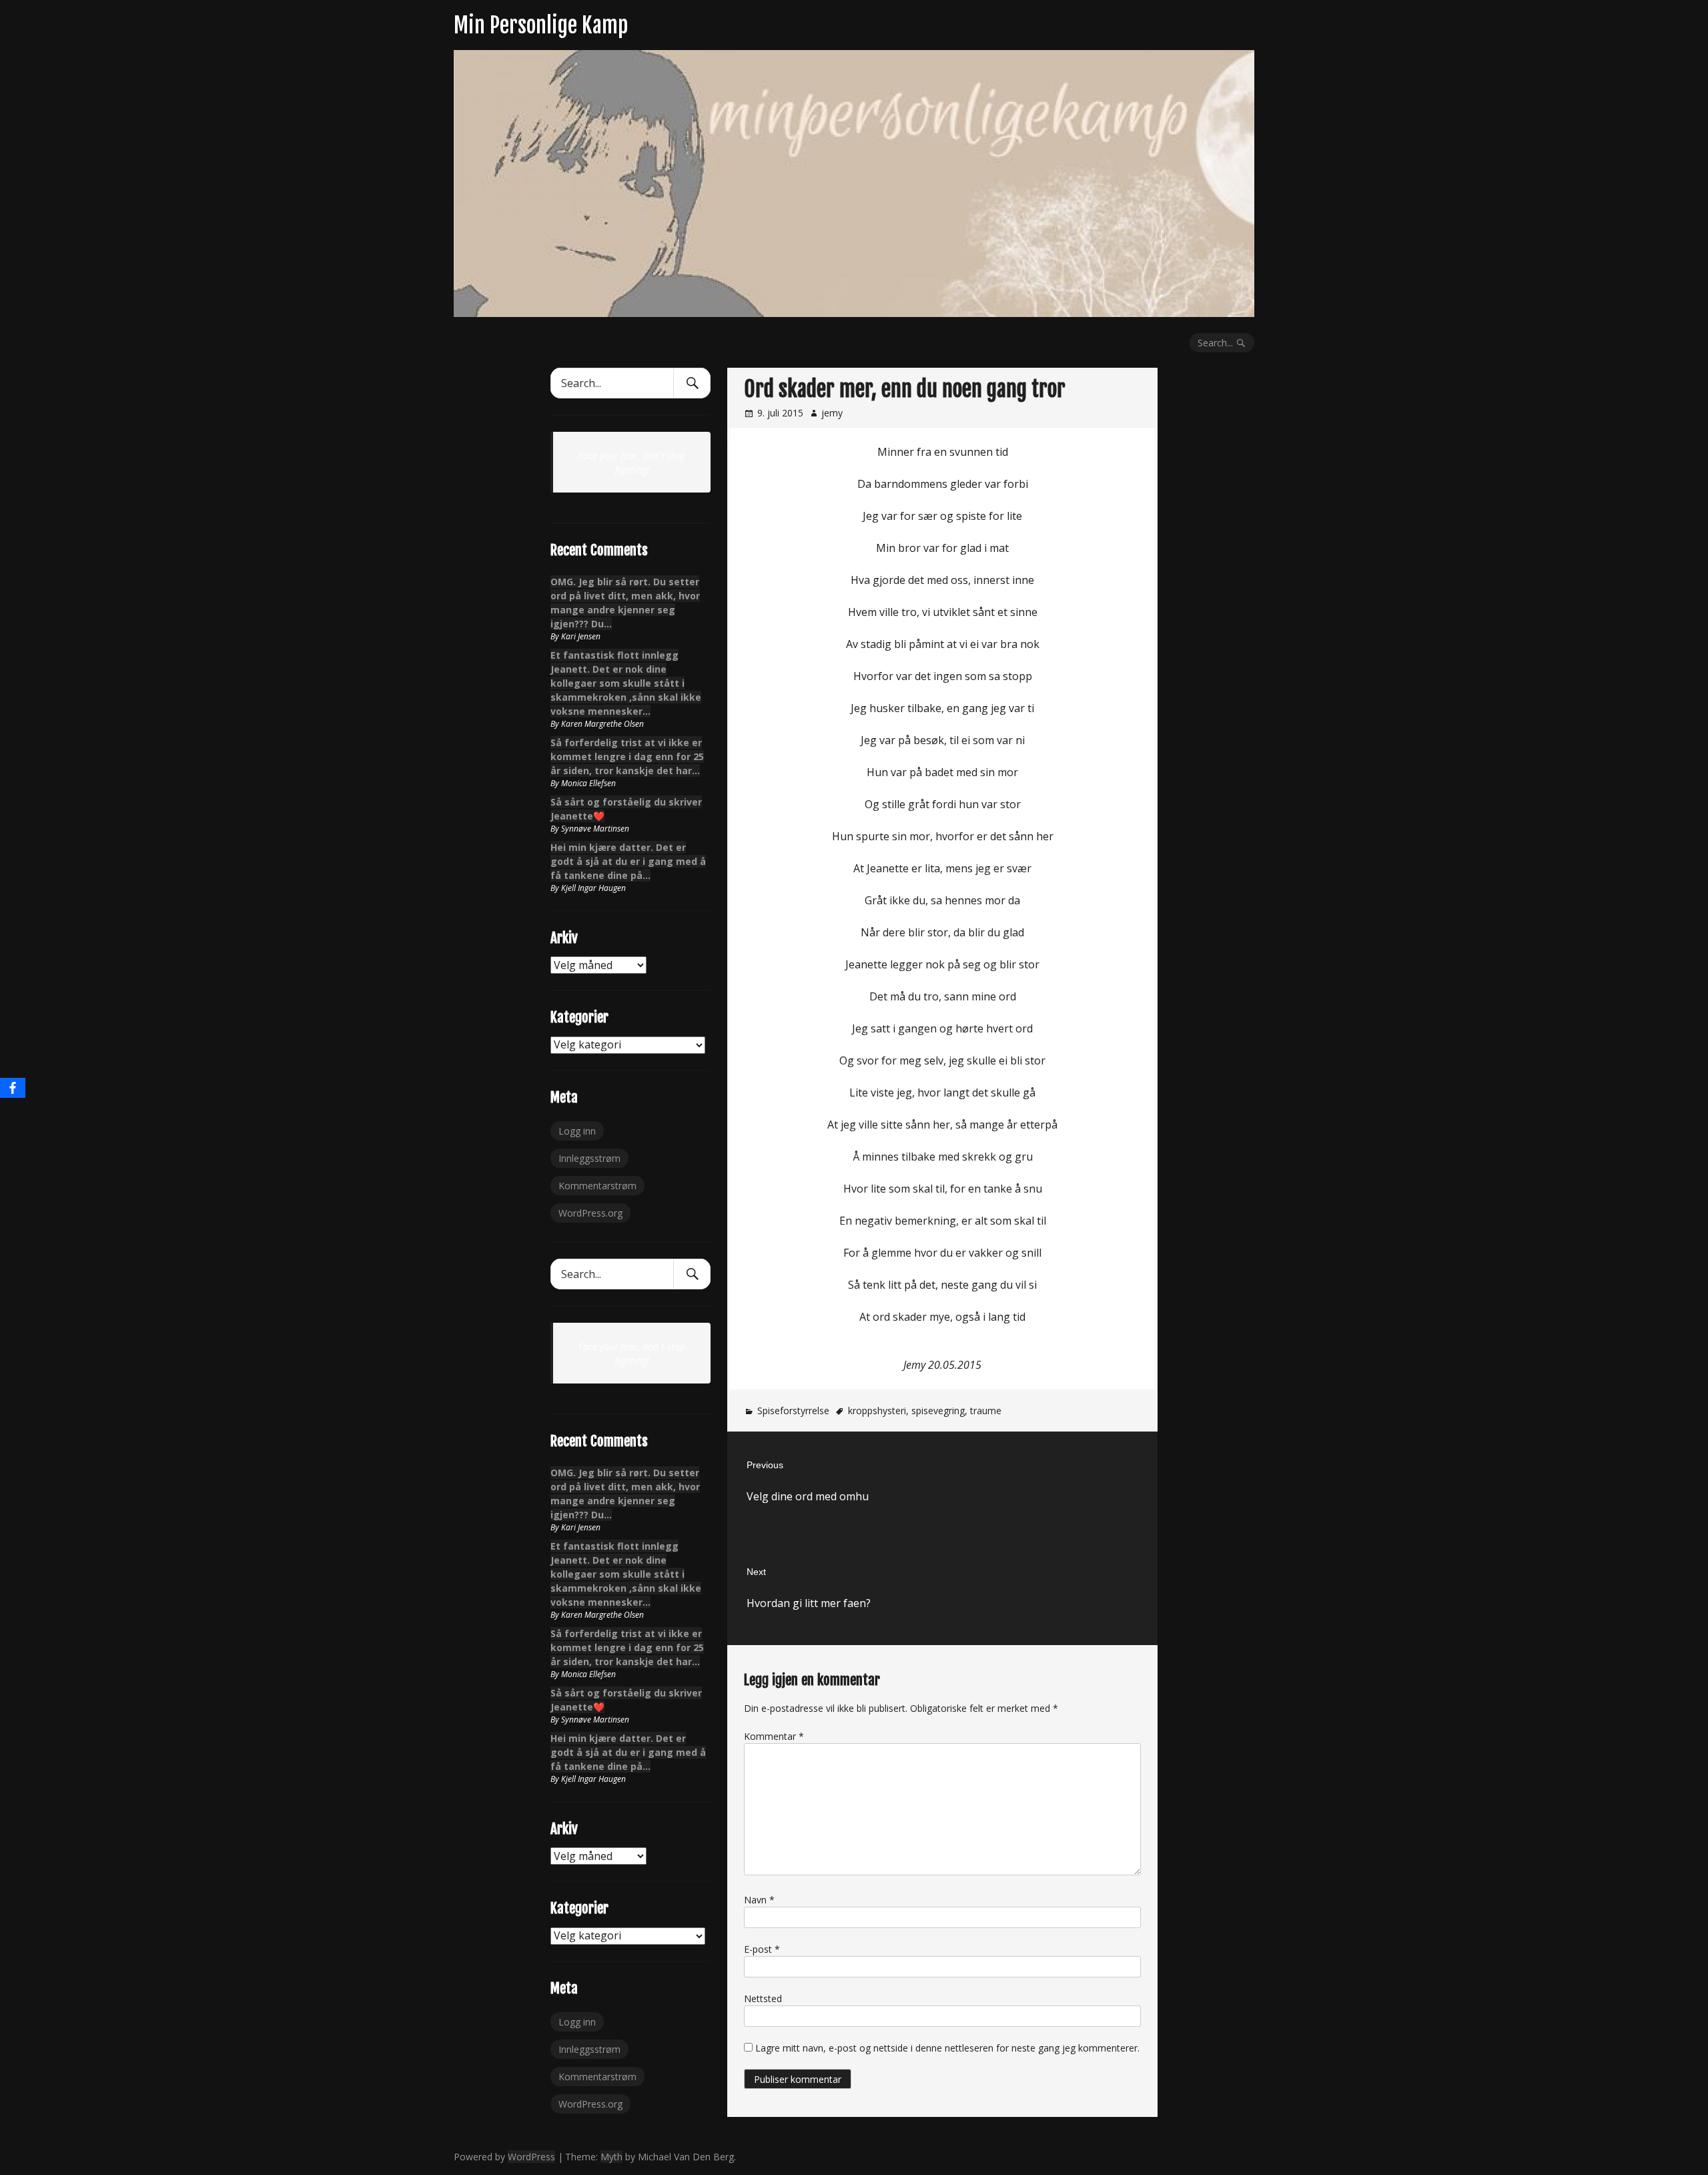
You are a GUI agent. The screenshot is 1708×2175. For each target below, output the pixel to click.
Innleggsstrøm (589, 1158)
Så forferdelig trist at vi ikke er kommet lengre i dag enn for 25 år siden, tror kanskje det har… (627, 756)
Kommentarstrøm (597, 1186)
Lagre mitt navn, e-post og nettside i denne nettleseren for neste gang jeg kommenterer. (947, 2048)
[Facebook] (13, 1088)
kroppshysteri (877, 1411)
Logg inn (577, 1131)
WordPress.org (590, 1213)
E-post (762, 1949)
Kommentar (774, 1736)
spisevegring (938, 1411)
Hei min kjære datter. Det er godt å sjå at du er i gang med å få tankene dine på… (628, 861)
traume (986, 1411)
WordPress (531, 2157)
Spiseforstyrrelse (793, 1411)
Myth (611, 2157)
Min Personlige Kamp (541, 25)
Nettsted (763, 1998)
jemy (832, 413)
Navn (759, 1900)
